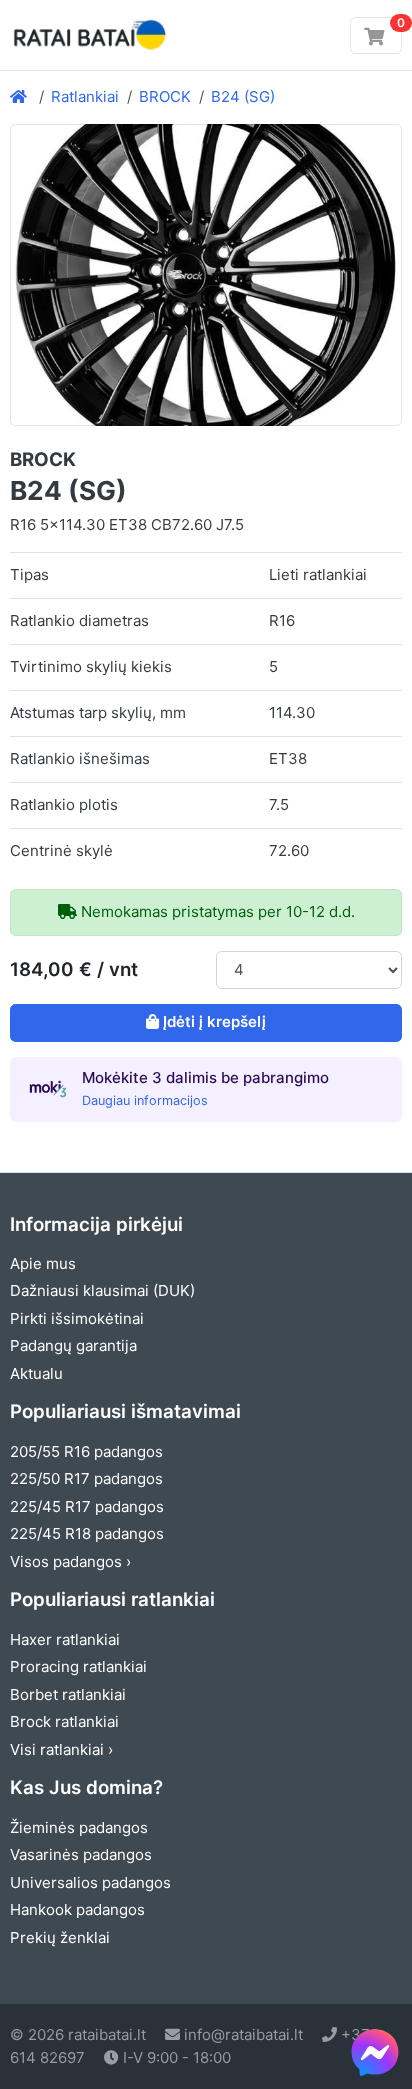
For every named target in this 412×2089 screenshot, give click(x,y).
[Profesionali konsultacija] (375, 2052)
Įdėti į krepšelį (214, 1021)
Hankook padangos (77, 1909)
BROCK (165, 96)
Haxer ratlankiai (65, 1639)
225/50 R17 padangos (86, 1478)
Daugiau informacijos (145, 1100)
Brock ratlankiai (64, 1721)
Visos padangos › (70, 1561)
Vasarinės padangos (81, 1854)
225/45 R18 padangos (87, 1533)
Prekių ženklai (60, 1937)
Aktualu (36, 1373)
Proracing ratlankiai (78, 1666)
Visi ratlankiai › (61, 1749)
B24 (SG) (243, 96)
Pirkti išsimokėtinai (77, 1318)
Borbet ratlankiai (68, 1694)
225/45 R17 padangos (87, 1506)
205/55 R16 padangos (86, 1451)
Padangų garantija (73, 1345)
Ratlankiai (85, 96)
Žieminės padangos (79, 1827)
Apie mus (43, 1263)
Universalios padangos (90, 1882)
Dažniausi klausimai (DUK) (102, 1290)
